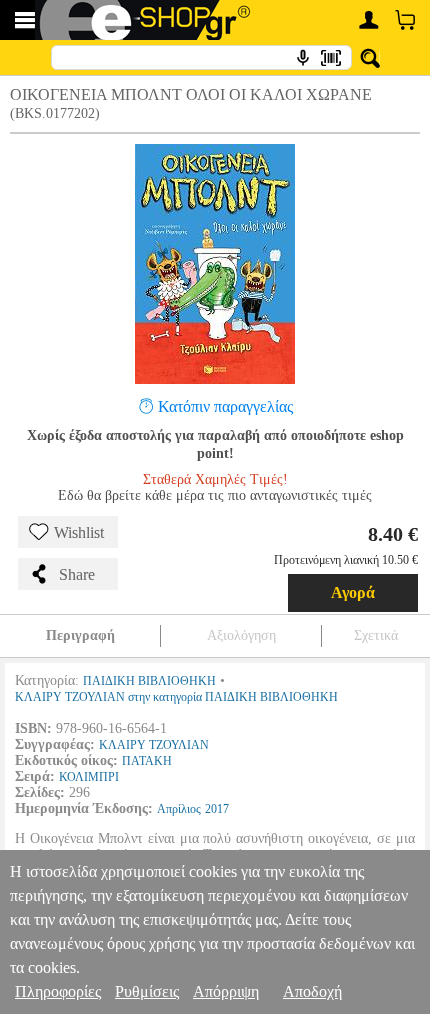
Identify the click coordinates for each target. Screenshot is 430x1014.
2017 (217, 809)
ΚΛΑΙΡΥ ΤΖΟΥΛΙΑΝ (154, 745)
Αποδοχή (312, 991)
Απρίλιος (179, 809)
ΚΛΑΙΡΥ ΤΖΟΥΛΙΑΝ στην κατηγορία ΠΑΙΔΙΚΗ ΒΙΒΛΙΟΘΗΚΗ (176, 697)
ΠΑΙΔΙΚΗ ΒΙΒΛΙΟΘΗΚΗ (149, 681)
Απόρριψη (226, 991)
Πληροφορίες (58, 991)
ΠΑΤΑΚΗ (147, 761)
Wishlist (79, 532)
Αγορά (353, 592)
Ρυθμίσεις (147, 991)
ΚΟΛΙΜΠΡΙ (89, 777)
